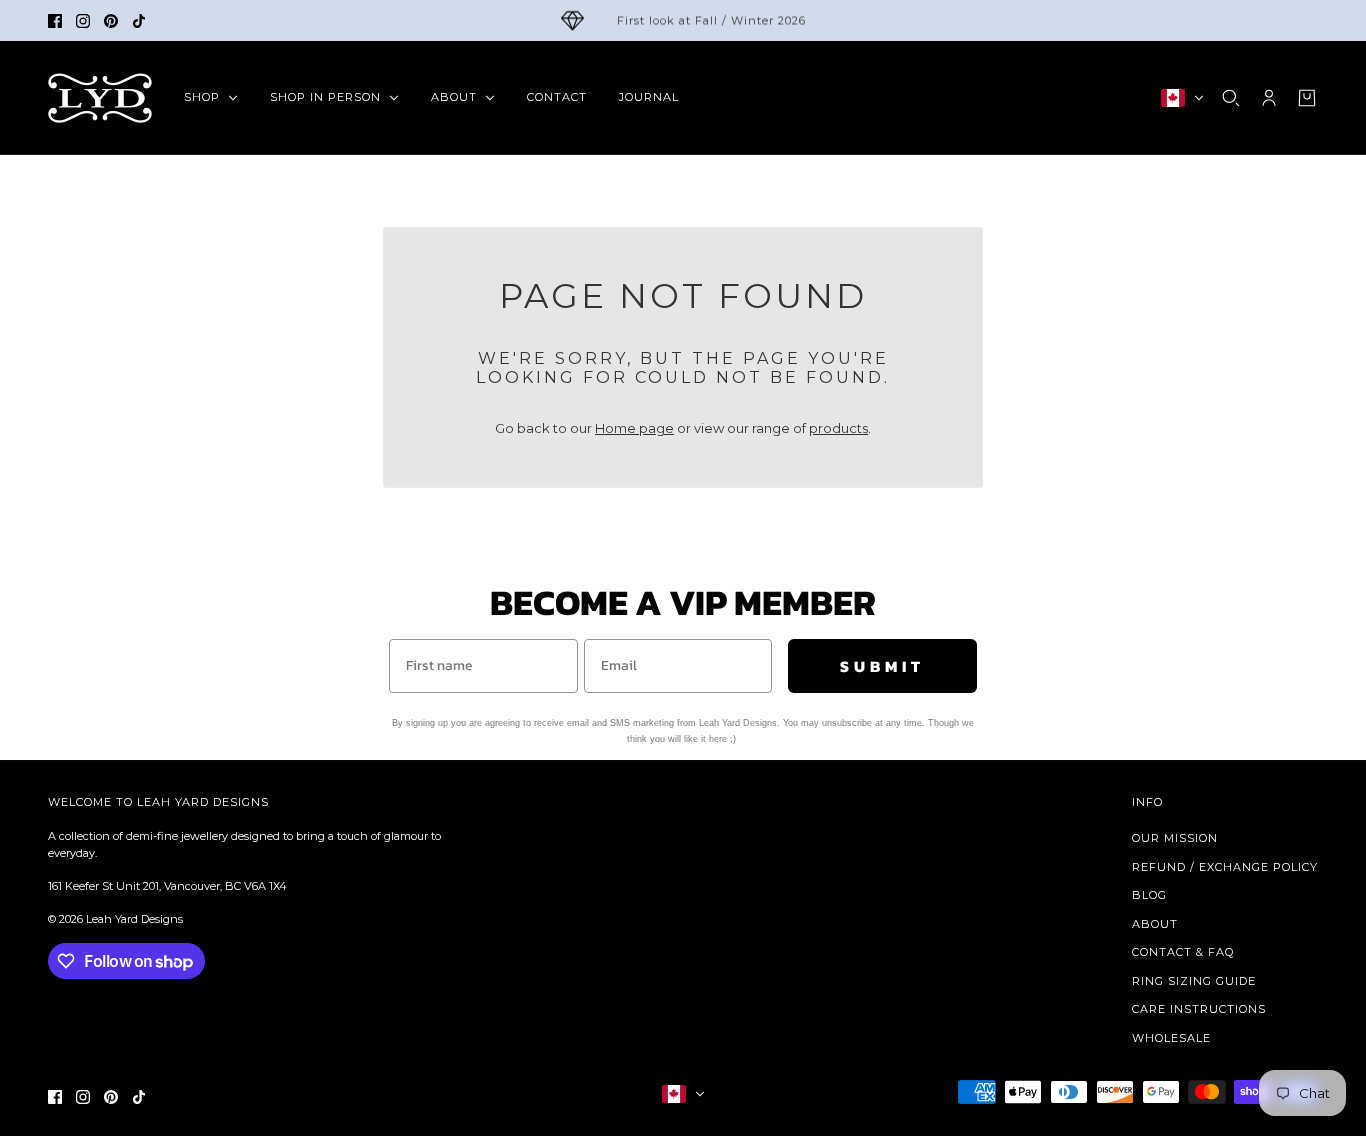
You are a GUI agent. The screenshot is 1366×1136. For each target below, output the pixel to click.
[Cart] (1307, 98)
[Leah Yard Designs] (100, 98)
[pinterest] (111, 21)
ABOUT (1155, 924)
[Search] (1231, 98)
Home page (634, 428)
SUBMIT (882, 666)
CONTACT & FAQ (1183, 952)
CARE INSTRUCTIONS (1199, 1009)
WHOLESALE (1171, 1038)
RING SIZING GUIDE (1194, 981)
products (838, 428)
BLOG (1149, 895)
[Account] (1269, 98)
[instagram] (83, 21)
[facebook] (55, 21)
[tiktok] (139, 21)
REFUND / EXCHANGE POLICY (1225, 867)
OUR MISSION (1175, 838)
